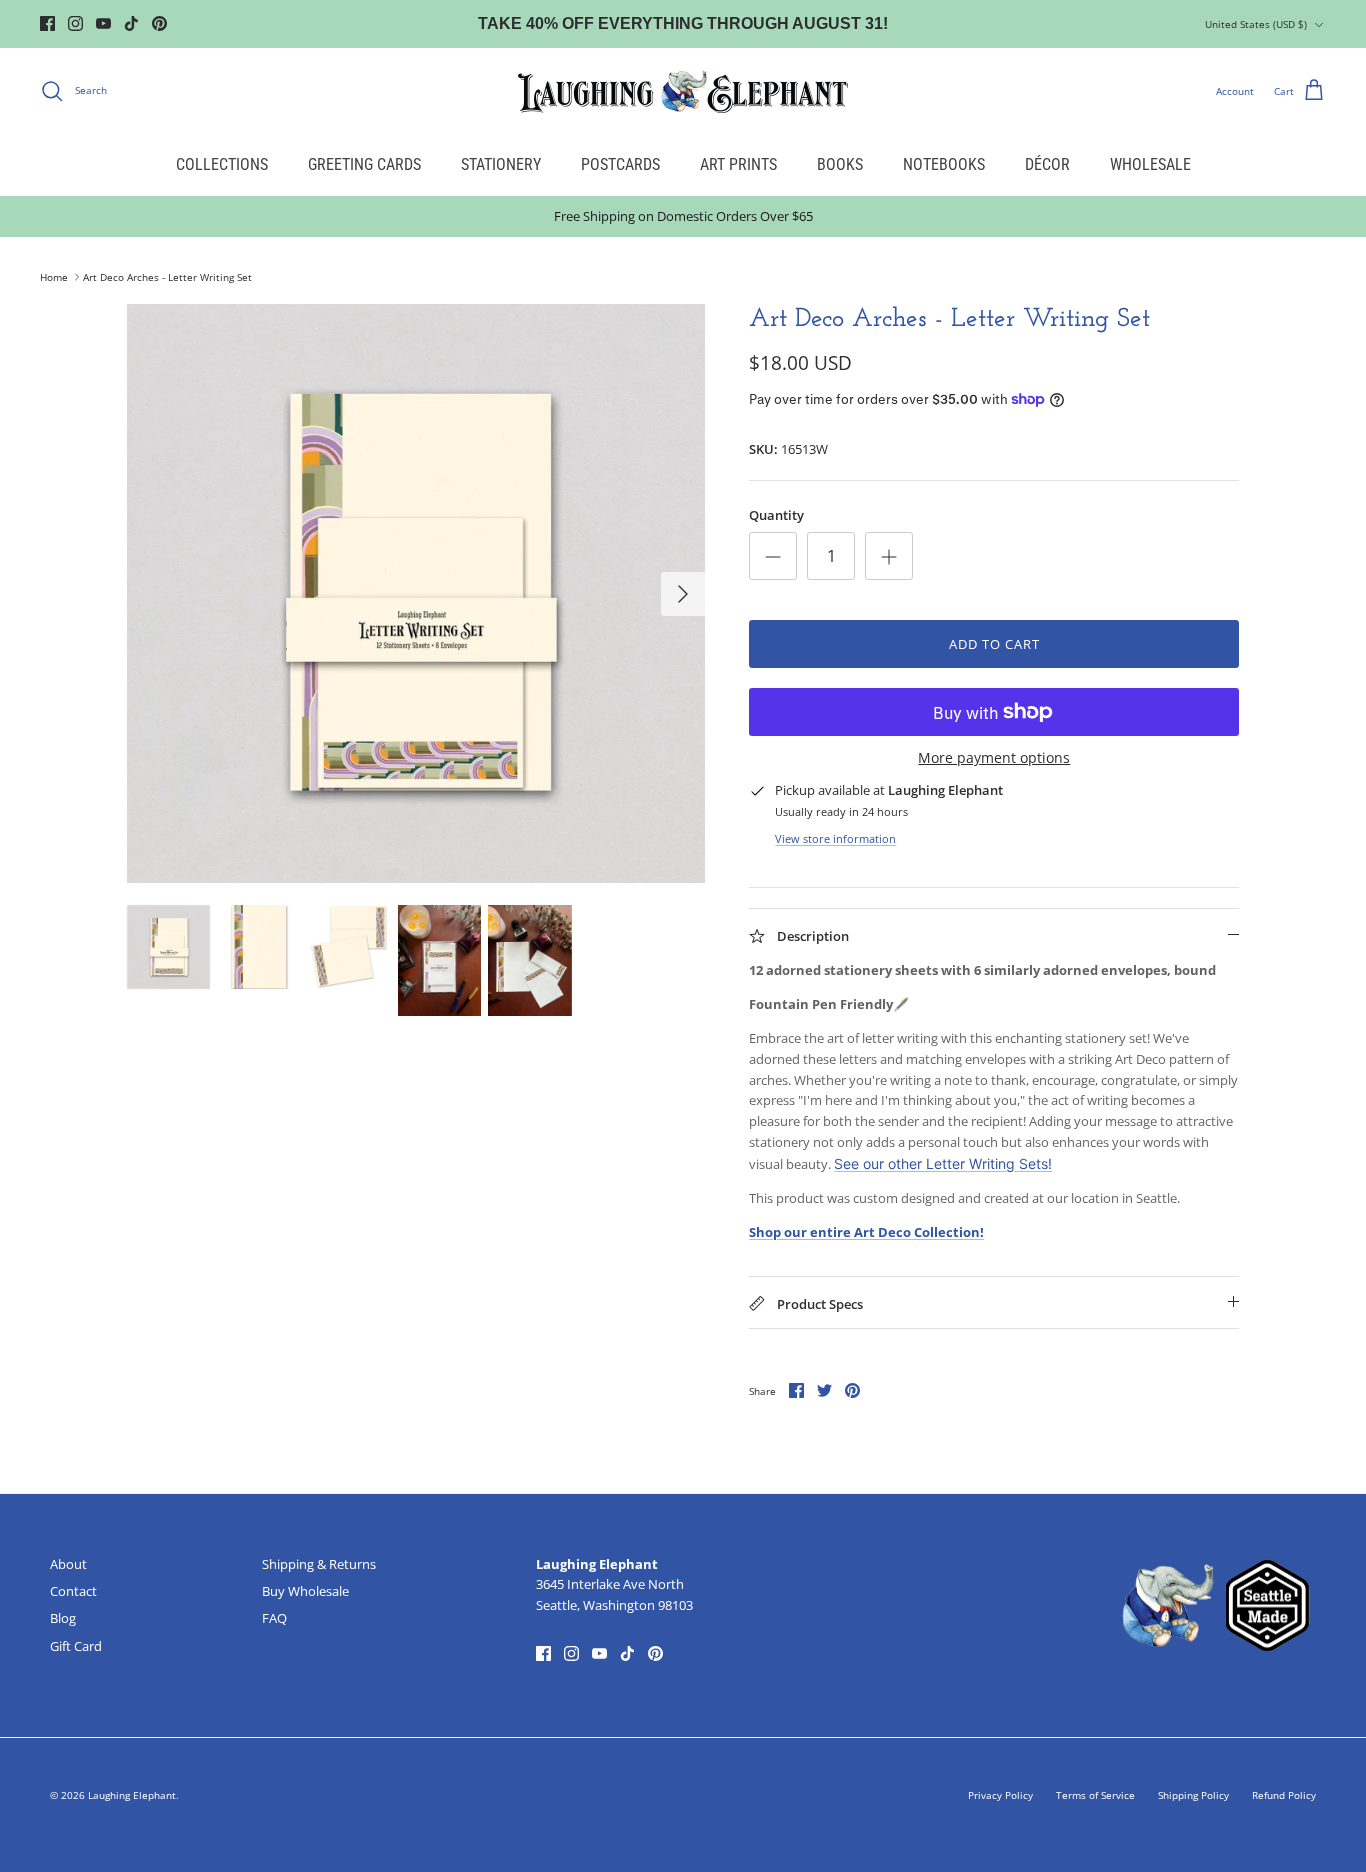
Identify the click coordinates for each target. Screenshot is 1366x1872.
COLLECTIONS (222, 164)
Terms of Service (1095, 1795)
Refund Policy (1284, 1795)
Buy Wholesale (305, 1591)
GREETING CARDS (364, 164)
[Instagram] (75, 23)
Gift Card (76, 1646)
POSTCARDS (620, 164)
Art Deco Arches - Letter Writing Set (167, 277)
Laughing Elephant (132, 1795)
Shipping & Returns (319, 1564)
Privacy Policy (1000, 1795)
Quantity (776, 515)
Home (54, 277)
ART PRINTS (738, 164)
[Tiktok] (131, 23)
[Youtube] (103, 23)
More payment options (994, 758)
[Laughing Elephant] (683, 91)
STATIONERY (501, 164)
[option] (416, 593)
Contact (73, 1591)
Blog (63, 1618)
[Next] (683, 594)
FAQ (274, 1618)
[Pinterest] (159, 23)
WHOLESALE (1150, 164)
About (68, 1564)
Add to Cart (994, 644)
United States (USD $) (1256, 24)
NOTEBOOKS (944, 164)
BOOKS (840, 164)
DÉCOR (1047, 164)
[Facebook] (47, 23)
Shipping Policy (1193, 1795)
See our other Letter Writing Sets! (943, 1163)
